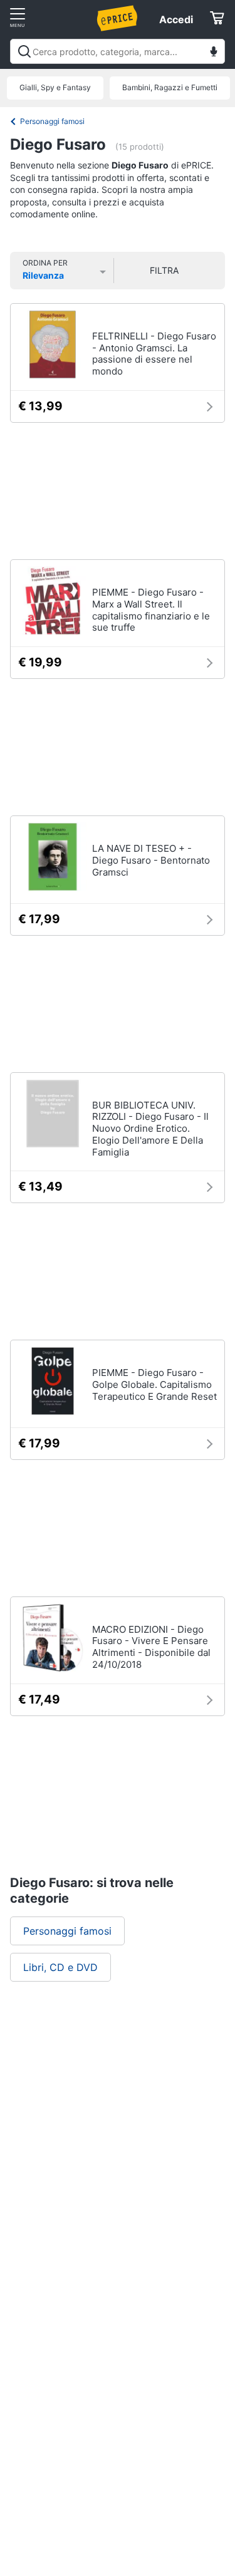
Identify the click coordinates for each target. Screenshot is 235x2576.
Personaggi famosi (52, 121)
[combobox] (118, 51)
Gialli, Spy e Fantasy (55, 87)
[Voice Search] (214, 53)
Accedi (176, 19)
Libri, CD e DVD (60, 1967)
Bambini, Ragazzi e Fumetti (170, 87)
